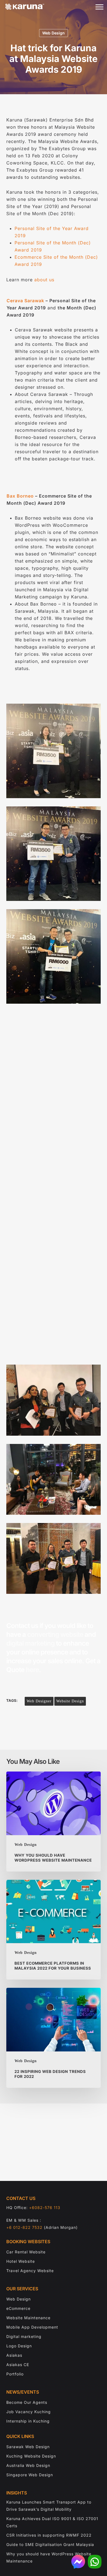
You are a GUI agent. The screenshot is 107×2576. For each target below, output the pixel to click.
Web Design (54, 33)
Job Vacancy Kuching (29, 2412)
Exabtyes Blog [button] (59, 1306)
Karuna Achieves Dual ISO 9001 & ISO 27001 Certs (52, 2522)
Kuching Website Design (31, 2456)
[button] (99, 7)
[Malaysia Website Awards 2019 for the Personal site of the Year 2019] (53, 956)
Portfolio (15, 2374)
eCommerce (18, 2308)
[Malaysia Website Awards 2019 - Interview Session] (53, 1400)
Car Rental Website (26, 2252)
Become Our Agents (27, 2402)
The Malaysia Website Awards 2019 (49, 1082)
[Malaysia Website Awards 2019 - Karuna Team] (53, 1558)
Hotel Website (21, 2261)
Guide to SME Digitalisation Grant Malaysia (50, 2544)
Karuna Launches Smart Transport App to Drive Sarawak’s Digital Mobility (49, 2506)
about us (44, 280)
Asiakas (14, 2355)
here (32, 1670)
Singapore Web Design (30, 2475)
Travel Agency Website (30, 2271)
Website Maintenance (28, 2318)
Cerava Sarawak (25, 301)
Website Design (70, 1701)
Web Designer (39, 1701)
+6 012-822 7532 (24, 2227)
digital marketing (30, 1643)
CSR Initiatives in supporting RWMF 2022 (49, 2535)
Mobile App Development (32, 2327)
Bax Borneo (20, 496)
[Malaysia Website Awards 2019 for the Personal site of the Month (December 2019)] (53, 854)
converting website (55, 1634)
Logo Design (19, 2346)
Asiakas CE (18, 2365)
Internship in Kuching (28, 2421)
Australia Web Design (28, 2465)
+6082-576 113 (45, 2208)
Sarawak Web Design (28, 2447)
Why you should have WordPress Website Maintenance (49, 2557)
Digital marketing (24, 2336)
